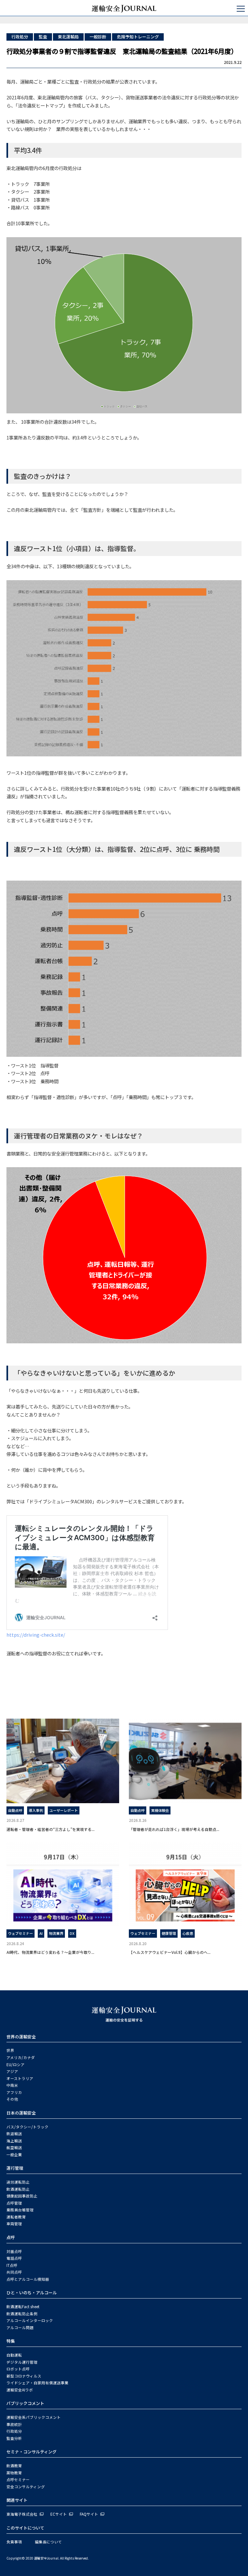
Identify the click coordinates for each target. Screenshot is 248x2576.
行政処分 (20, 37)
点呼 (11, 2237)
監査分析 (14, 2438)
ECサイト (59, 2514)
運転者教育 (16, 2217)
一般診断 (98, 37)
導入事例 (36, 1810)
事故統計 (14, 2424)
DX (72, 1933)
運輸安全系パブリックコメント (34, 2417)
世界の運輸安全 (21, 2037)
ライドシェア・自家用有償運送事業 (37, 2383)
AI (41, 1933)
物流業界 (56, 1933)
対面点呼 (14, 2251)
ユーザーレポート (64, 1810)
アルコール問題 (20, 2328)
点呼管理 (14, 2203)
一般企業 (14, 2155)
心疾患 (188, 1933)
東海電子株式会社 (22, 2514)
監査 (43, 37)
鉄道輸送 (14, 2134)
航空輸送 (14, 2147)
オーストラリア (20, 2078)
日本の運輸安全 (21, 2113)
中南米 (12, 2085)
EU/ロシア (15, 2065)
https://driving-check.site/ (36, 1635)
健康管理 (169, 1933)
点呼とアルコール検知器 (28, 2279)
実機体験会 (160, 1810)
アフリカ (14, 2092)
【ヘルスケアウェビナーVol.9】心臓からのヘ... (170, 1952)
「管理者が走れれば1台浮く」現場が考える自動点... (174, 1829)
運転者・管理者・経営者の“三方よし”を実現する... (51, 1829)
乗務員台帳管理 (20, 2210)
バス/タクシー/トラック (27, 2127)
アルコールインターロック (30, 2320)
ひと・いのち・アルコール (32, 2293)
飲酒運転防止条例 (22, 2314)
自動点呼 (15, 1810)
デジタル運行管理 (22, 2362)
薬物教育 (14, 2473)
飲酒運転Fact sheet (23, 2307)
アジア (12, 2071)
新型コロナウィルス (24, 2376)
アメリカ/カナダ (21, 2057)
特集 (11, 2341)
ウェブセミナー (21, 1933)
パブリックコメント (25, 2403)
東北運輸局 (68, 37)
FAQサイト (89, 2514)
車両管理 (14, 2224)
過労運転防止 (18, 2182)
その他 (12, 2099)
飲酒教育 (14, 2466)
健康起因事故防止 (22, 2196)
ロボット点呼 (18, 2369)
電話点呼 (14, 2258)
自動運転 (14, 2355)
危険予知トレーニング (138, 37)
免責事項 (14, 2542)
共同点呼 (14, 2272)
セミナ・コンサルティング (31, 2452)
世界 (10, 2050)
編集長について (48, 2542)
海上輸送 (14, 2141)
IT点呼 (12, 2265)
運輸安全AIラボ (20, 2390)
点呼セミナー (18, 2480)
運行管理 (15, 2168)
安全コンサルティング (26, 2487)
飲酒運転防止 (18, 2189)
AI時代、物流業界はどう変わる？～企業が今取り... (50, 1952)
